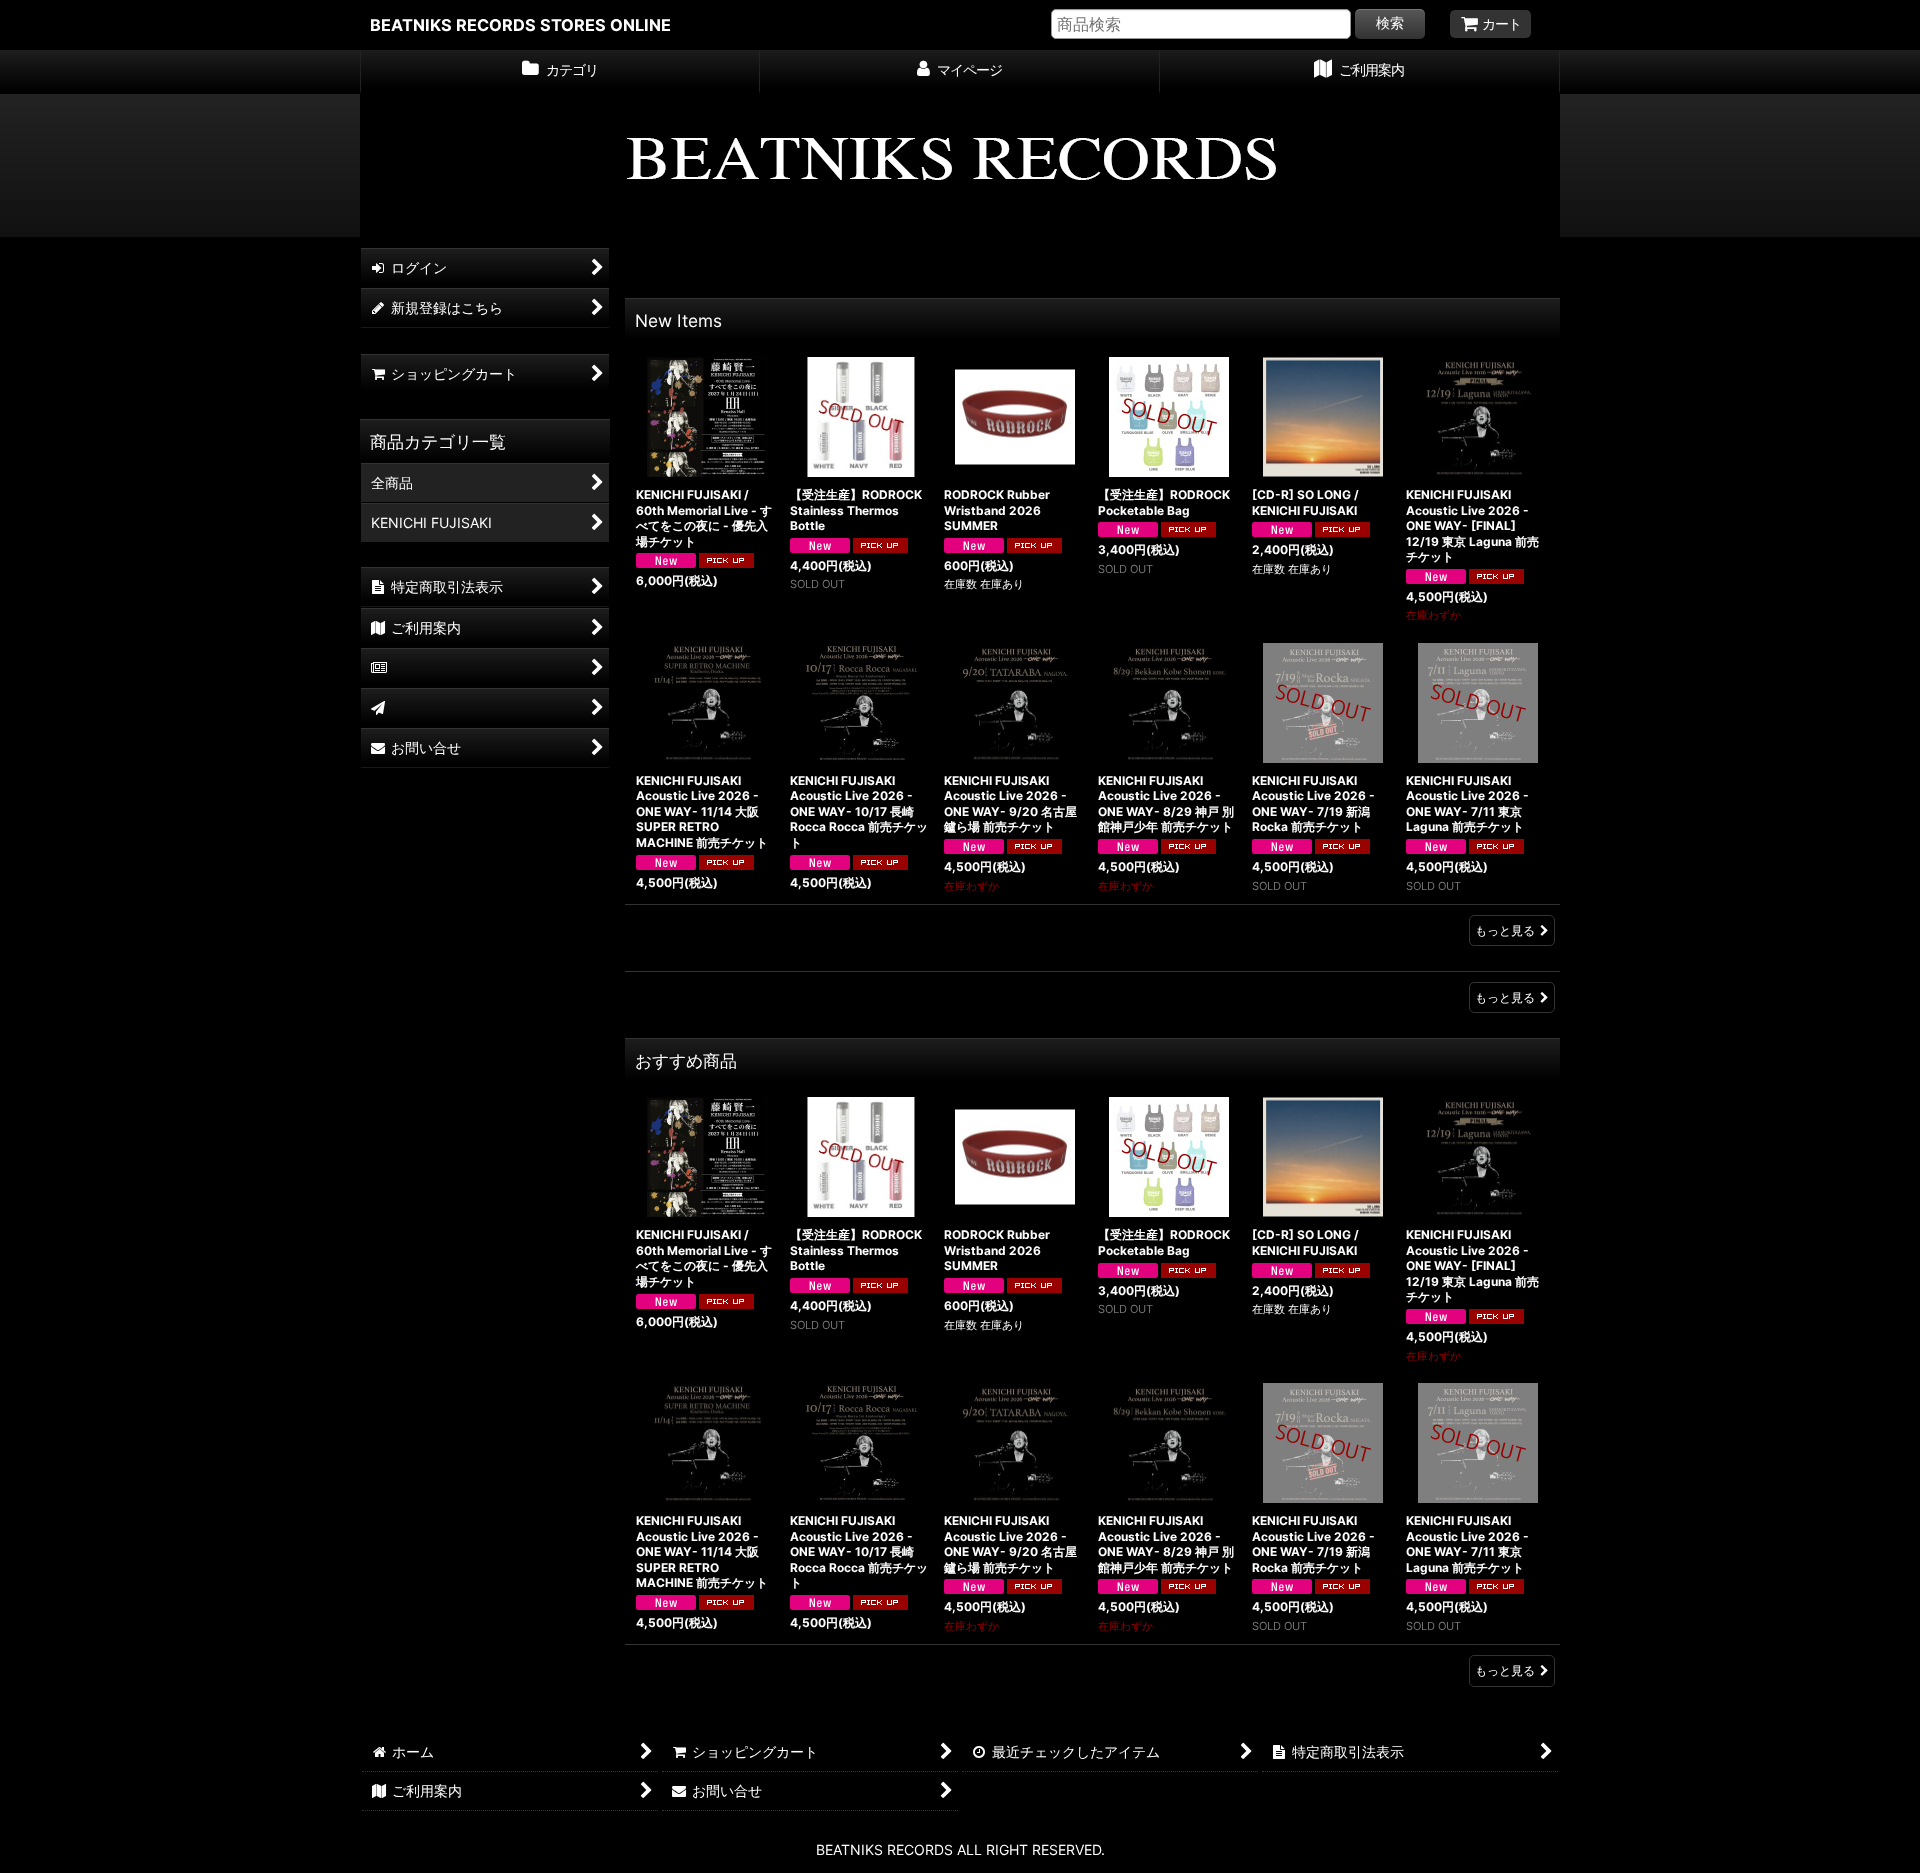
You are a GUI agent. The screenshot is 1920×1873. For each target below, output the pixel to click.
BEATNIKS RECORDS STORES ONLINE (520, 25)
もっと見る (1505, 930)
